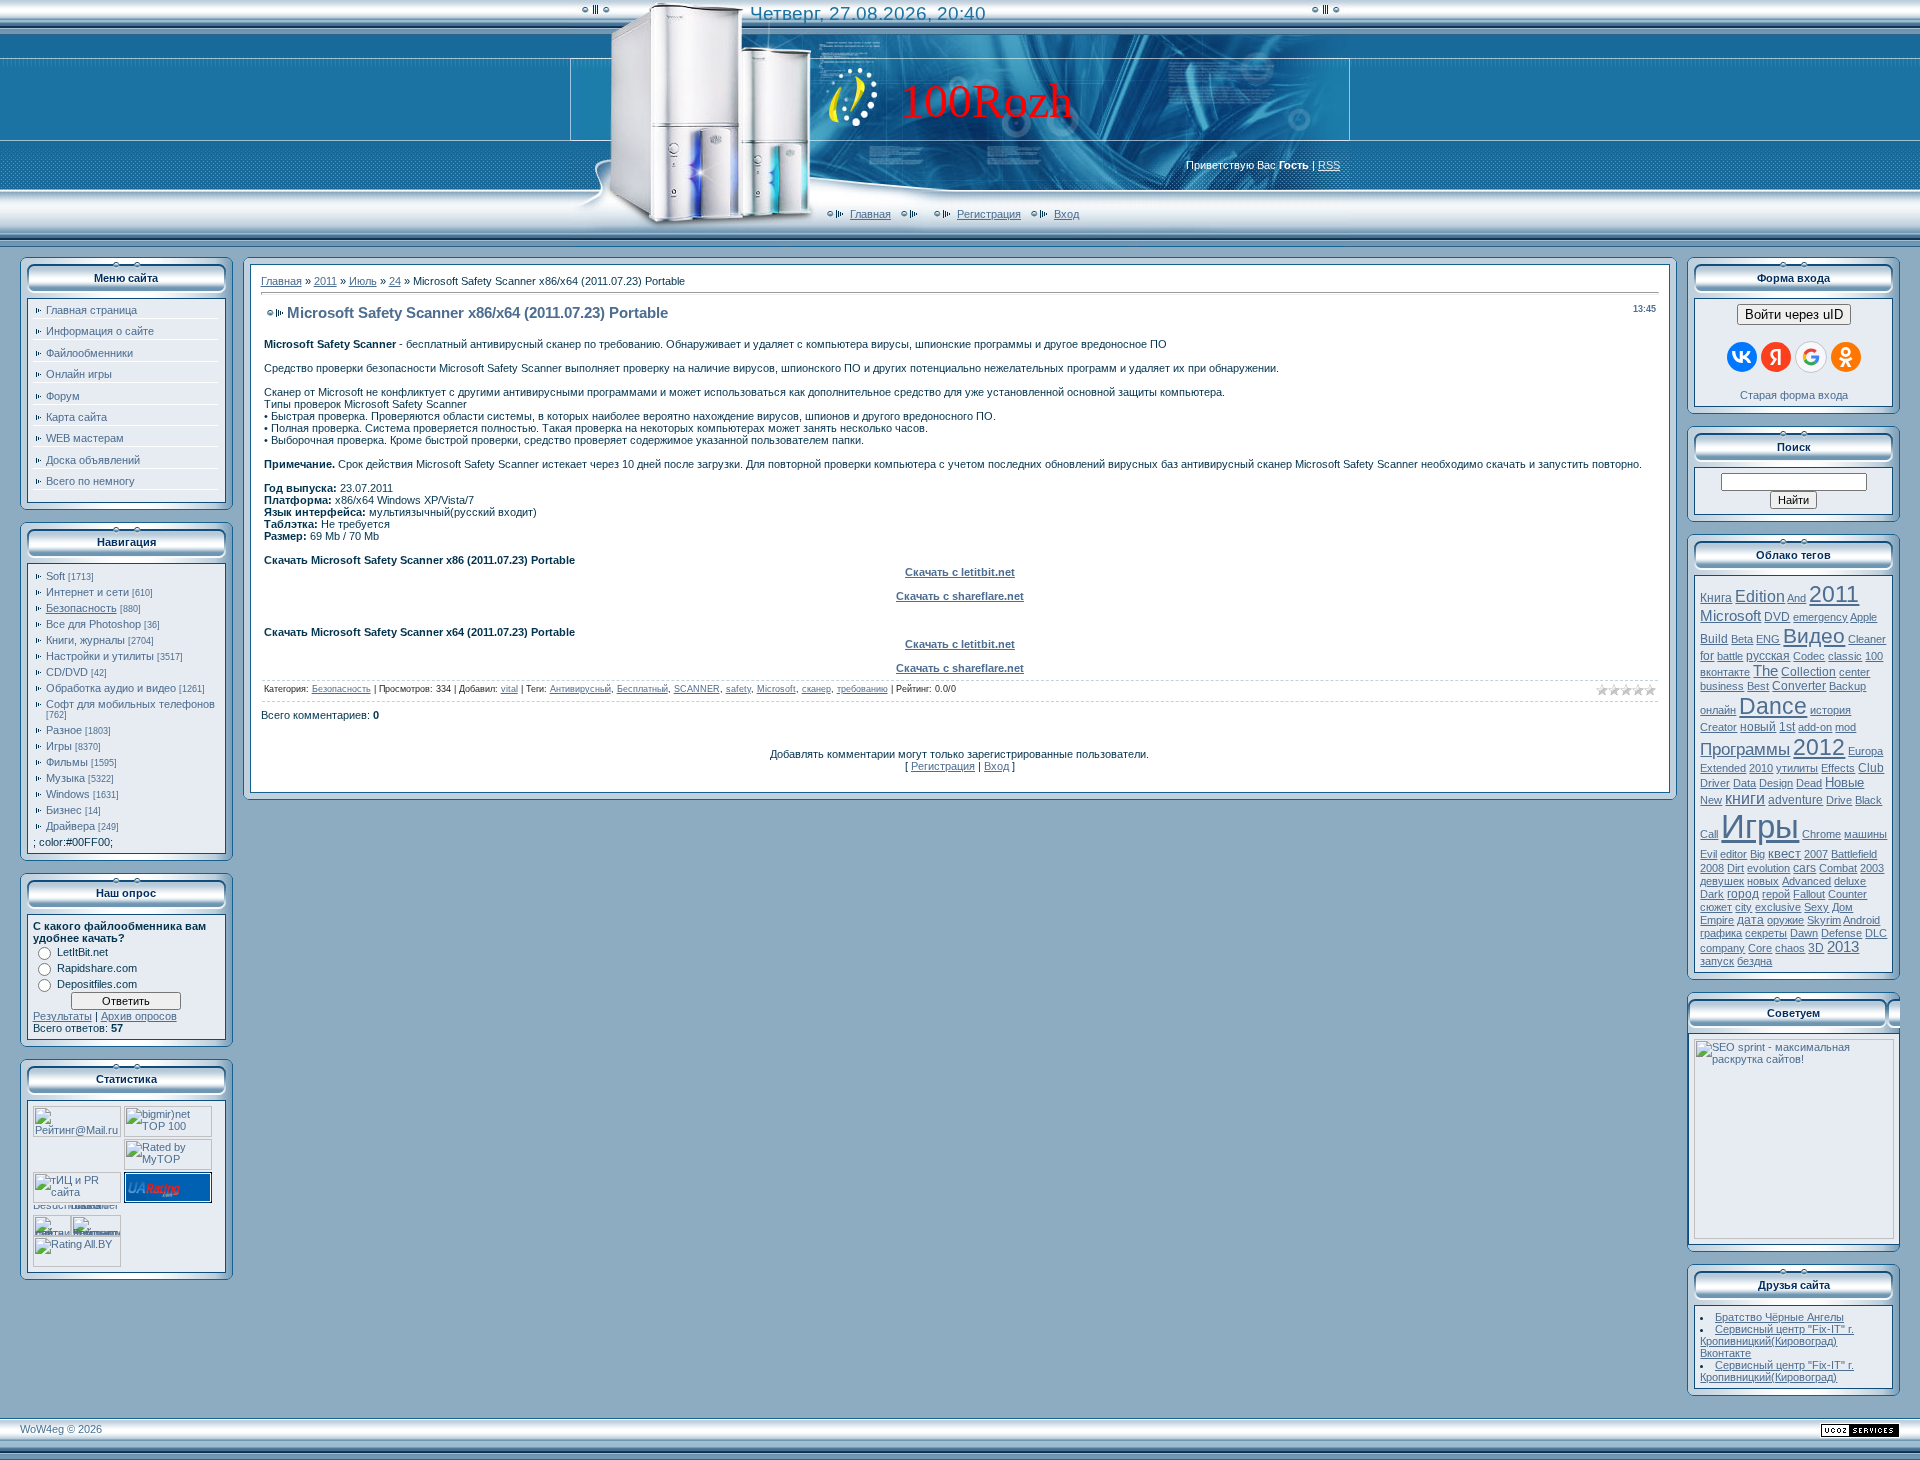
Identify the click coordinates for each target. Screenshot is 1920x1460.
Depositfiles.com (97, 984)
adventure (1795, 800)
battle (1730, 656)
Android (1861, 920)
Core (1760, 948)
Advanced (1806, 881)
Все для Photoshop (93, 624)
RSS (1329, 165)
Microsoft (776, 689)
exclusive (1778, 907)
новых (1763, 881)
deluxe (1850, 881)
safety (738, 689)
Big (1757, 854)
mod (1845, 727)
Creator (1718, 727)
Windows (68, 794)
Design (1776, 783)
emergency (1820, 617)
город (1743, 894)
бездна (1754, 961)
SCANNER (697, 689)
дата (1750, 920)
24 (395, 281)
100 (1874, 656)
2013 (1843, 947)
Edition (1760, 596)
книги (1745, 798)
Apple (1863, 617)
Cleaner (1867, 639)
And (1796, 598)
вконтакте (1725, 672)
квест (1784, 853)
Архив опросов (139, 1016)
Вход (1066, 214)
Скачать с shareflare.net (960, 596)
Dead (1809, 783)
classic (1845, 656)
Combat (1838, 868)
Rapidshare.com (97, 968)
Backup (1847, 686)
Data (1744, 783)
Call (1709, 834)
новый (1758, 727)
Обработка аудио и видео (111, 688)
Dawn (1804, 933)
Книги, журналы (85, 640)
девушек (1722, 881)
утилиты (1797, 768)
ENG (1768, 639)
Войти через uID (1794, 314)
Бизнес (64, 810)
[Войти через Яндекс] (1776, 357)
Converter (1799, 686)
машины (1865, 834)
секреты (1766, 933)
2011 (325, 281)
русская (1768, 656)
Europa (1865, 751)
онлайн (1718, 710)
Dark (1712, 894)
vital (509, 689)
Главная (870, 214)
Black (1868, 800)
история (1830, 710)
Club (1871, 768)
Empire (1717, 920)
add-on (1815, 727)
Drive (1839, 800)
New (1711, 800)
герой (1776, 894)
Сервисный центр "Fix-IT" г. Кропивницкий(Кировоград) (1777, 1371)
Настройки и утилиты (100, 656)
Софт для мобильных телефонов (130, 704)
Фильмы (67, 762)
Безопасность (81, 608)
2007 (1816, 854)
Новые (1844, 782)
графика (1721, 933)
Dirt (1735, 868)
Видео (1814, 636)
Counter (1847, 894)
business (1722, 686)
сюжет (1716, 907)
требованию (862, 689)
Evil (1708, 854)
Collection (1808, 672)
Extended (1723, 768)
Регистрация (989, 214)
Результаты (62, 1016)
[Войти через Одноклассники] (1846, 357)
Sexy (1816, 907)
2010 (1761, 768)
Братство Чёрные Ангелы (1779, 1317)
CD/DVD (67, 672)
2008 (1712, 868)
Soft (55, 576)
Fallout (1809, 894)
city (1743, 907)
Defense (1841, 933)
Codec (1809, 656)
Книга (1716, 598)
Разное (64, 730)
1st (1787, 727)
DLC (1876, 933)
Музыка (65, 778)
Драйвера (70, 826)
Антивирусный (580, 689)
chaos (1790, 948)
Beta (1742, 639)
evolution (1768, 868)
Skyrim (1824, 920)
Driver (1715, 783)
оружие (1785, 920)
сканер (816, 689)
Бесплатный (642, 689)
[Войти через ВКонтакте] (1742, 357)
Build (1714, 639)
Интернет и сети (87, 592)
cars (1804, 868)
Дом (1842, 907)
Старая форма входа (1794, 395)
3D (1816, 948)
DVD (1777, 617)
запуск (1717, 961)
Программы (1745, 749)
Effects (1838, 768)
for (1707, 656)
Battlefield (1854, 854)
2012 (1819, 747)
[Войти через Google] (1811, 357)
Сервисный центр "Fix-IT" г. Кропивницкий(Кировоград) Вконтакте (1777, 1341)
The (1765, 671)
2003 (1872, 868)
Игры (59, 746)
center (1854, 672)
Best (1758, 686)
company (1722, 948)
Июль (363, 281)
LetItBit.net (82, 952)
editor (1733, 854)
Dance (1773, 706)
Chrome (1821, 834)
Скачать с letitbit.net (960, 572)
